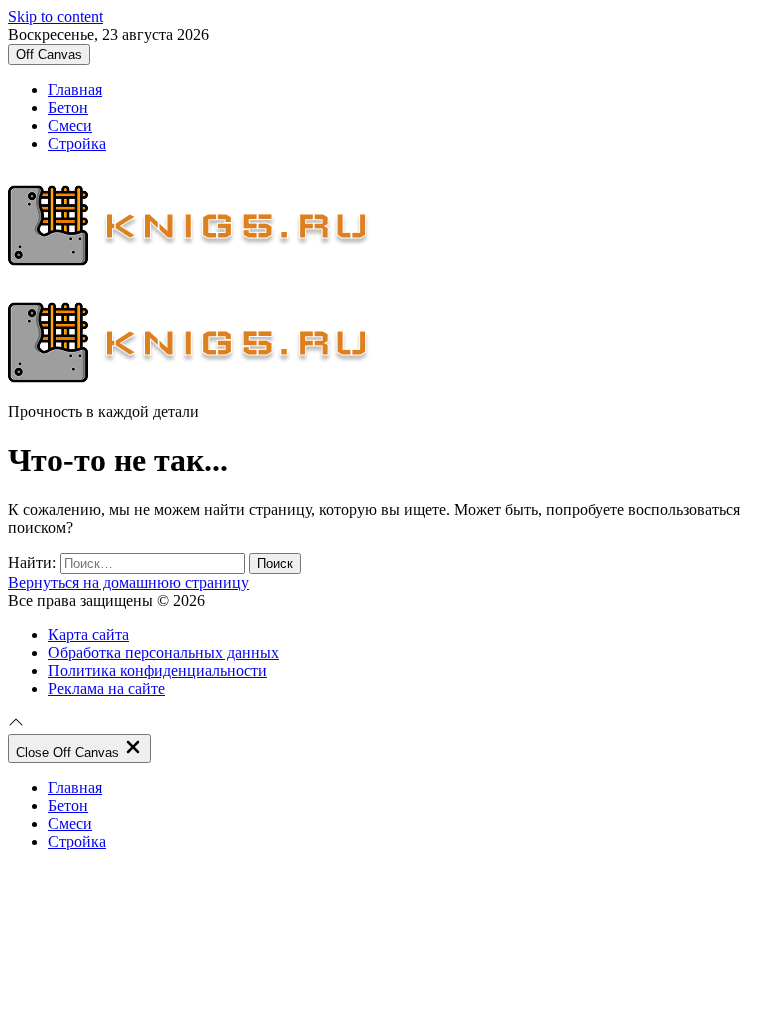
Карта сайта (88, 634)
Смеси (70, 125)
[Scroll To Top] (16, 724)
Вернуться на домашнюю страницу (128, 582)
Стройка (77, 143)
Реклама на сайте (106, 688)
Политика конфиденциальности (157, 670)
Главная (75, 89)
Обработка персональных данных (163, 652)
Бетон (68, 107)
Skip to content (55, 16)
